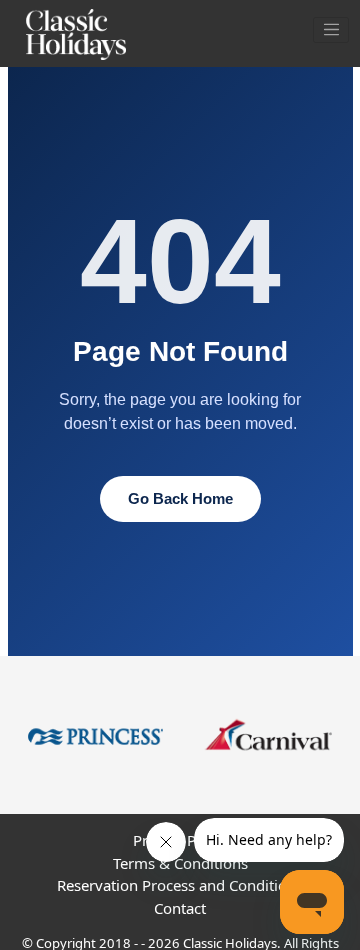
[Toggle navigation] (331, 30)
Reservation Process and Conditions (180, 885)
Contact (180, 908)
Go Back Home (180, 498)
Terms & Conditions (180, 863)
